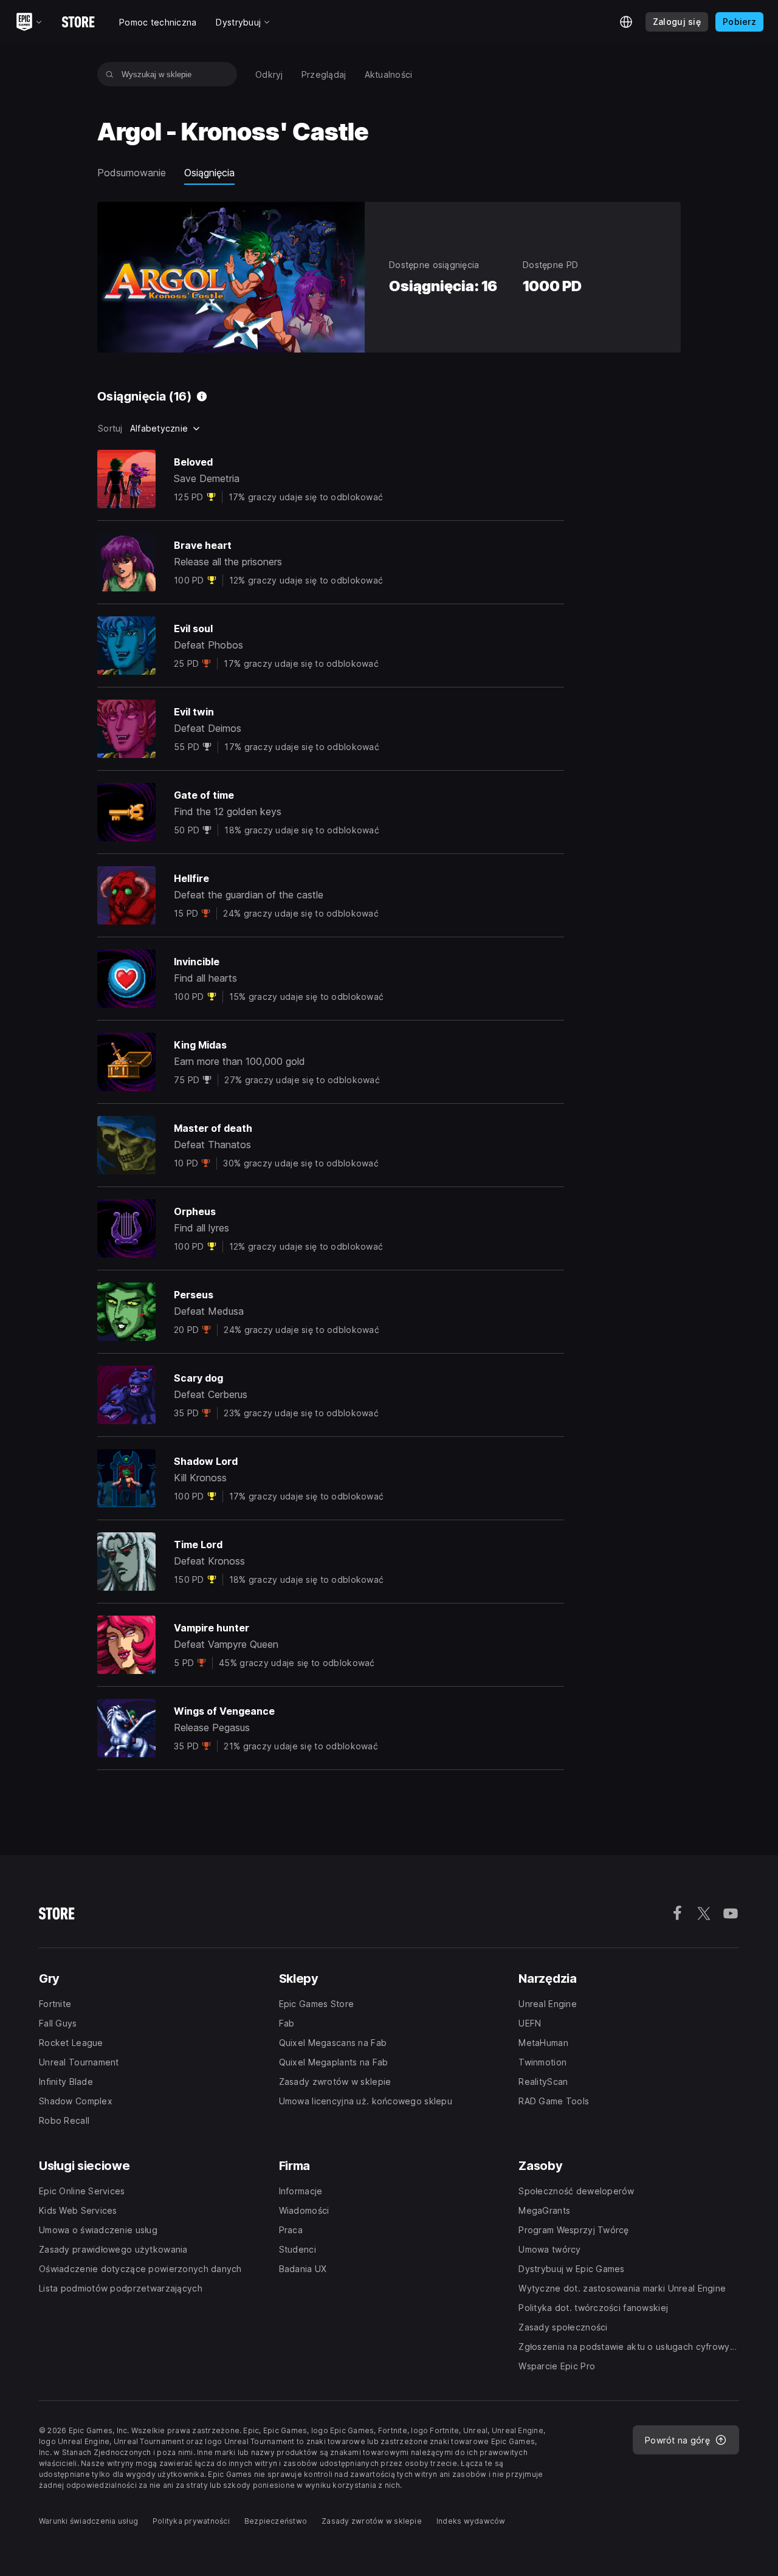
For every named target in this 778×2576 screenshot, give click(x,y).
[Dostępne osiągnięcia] (202, 396)
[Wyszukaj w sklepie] (110, 74)
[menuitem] (269, 74)
